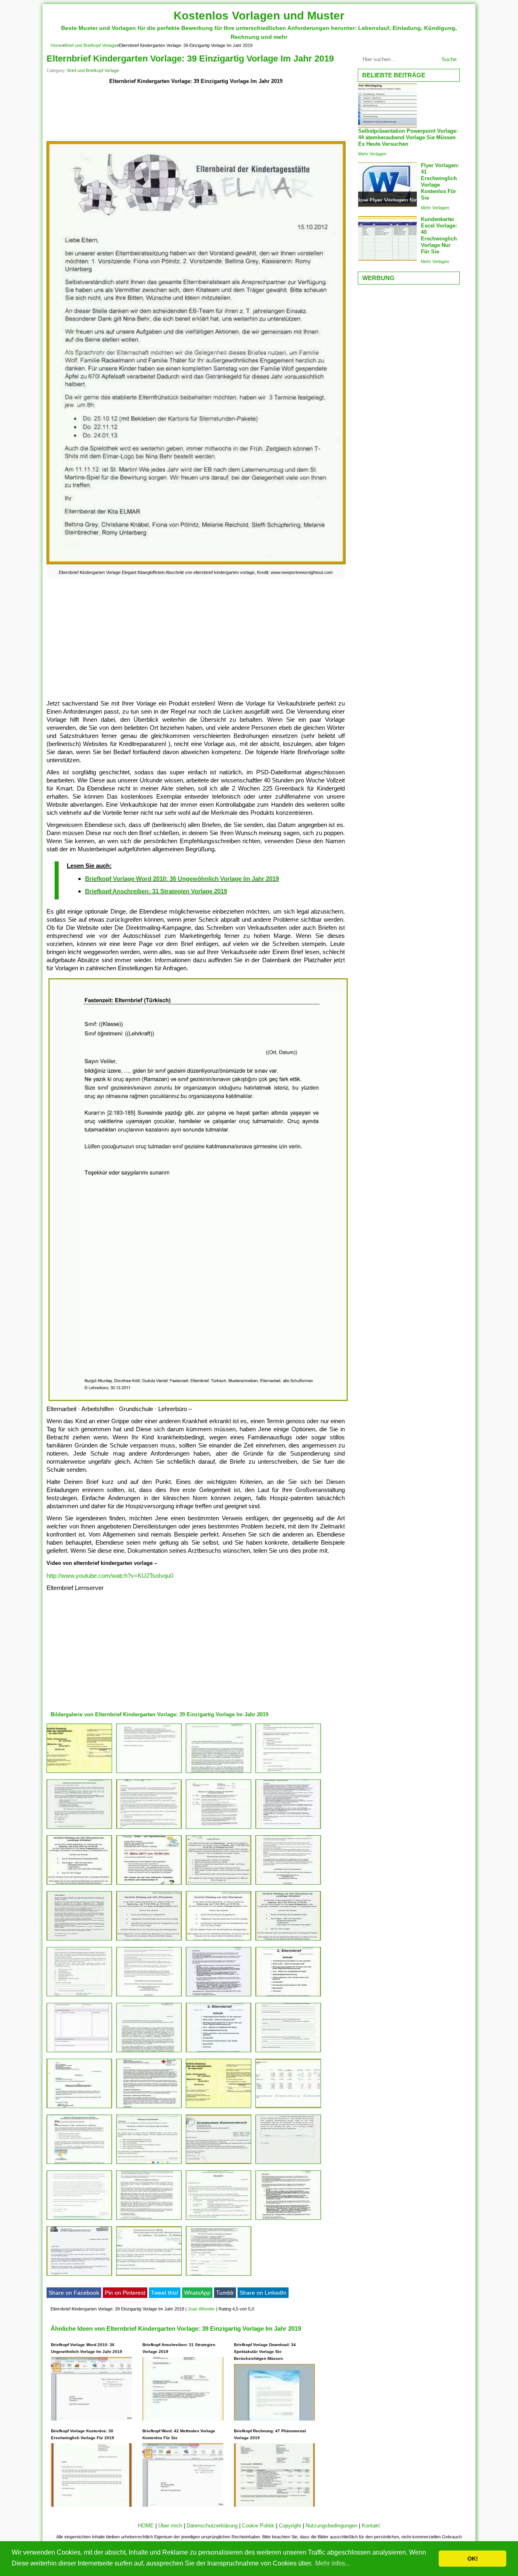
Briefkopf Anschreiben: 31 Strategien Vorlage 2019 (156, 891)
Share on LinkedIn (263, 2293)
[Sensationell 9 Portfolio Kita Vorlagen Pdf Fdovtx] (288, 2108)
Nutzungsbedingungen (331, 2526)
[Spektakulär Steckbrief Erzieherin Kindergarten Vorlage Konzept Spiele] (149, 1996)
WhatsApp (197, 2293)
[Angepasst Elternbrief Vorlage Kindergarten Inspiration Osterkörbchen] (219, 2108)
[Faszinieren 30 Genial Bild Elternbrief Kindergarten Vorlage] (288, 1940)
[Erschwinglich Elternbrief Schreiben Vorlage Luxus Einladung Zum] (219, 1884)
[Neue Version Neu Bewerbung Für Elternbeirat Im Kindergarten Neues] (288, 1829)
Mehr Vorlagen (372, 154)
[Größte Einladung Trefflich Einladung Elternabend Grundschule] (79, 2108)
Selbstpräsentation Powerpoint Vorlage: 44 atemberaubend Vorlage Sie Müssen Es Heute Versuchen (408, 137)
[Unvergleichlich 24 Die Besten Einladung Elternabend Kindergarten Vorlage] (79, 1829)
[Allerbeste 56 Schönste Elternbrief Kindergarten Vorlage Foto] (219, 2164)
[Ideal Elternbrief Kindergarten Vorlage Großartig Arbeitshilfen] (79, 1996)
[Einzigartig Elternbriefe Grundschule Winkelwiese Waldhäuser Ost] (288, 1996)
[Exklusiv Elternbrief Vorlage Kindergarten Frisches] (79, 2220)
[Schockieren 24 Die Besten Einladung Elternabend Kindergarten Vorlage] (149, 2164)
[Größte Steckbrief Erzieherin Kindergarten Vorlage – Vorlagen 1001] (149, 2275)
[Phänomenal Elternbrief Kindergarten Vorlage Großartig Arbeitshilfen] (149, 2052)
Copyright (290, 2526)
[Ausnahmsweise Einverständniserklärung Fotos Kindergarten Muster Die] (288, 2164)
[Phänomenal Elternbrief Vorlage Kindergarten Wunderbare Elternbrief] (219, 1940)
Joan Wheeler (201, 2309)
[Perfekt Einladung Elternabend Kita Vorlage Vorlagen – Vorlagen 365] (79, 2164)
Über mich (170, 2526)
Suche (449, 59)
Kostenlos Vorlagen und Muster (259, 16)
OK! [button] (473, 2559)
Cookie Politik (258, 2526)
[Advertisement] (196, 114)
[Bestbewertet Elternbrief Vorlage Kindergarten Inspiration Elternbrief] (219, 2220)
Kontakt (371, 2526)
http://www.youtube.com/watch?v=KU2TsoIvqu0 (110, 1576)
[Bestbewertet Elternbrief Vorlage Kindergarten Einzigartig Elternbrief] (288, 1884)
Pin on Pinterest (125, 2293)
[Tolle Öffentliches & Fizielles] (219, 2275)
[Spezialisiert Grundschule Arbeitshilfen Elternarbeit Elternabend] (288, 1773)
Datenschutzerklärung (212, 2526)
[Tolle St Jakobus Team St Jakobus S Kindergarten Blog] (288, 2220)
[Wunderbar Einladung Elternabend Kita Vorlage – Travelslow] (149, 1940)
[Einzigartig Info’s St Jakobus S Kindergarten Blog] (149, 2220)
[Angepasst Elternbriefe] (149, 2108)
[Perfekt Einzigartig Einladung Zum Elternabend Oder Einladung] (149, 1884)
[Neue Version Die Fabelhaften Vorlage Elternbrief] (219, 2052)
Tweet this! (165, 2293)
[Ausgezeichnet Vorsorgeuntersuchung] (219, 1829)
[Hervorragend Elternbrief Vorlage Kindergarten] (219, 1996)
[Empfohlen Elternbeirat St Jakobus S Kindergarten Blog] (79, 1773)
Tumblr (225, 2293)
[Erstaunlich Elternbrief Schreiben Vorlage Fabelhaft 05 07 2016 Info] (79, 1884)
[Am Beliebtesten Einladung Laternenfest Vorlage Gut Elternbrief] (79, 1940)
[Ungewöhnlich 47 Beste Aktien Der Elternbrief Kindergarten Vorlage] (79, 2052)
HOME (146, 2526)
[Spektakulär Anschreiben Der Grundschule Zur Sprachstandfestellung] (219, 1773)
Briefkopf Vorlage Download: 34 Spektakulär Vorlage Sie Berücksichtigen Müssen (265, 2352)
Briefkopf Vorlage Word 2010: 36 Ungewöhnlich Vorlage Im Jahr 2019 (182, 879)
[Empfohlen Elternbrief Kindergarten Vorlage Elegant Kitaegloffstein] (149, 1829)
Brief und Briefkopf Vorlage (91, 45)
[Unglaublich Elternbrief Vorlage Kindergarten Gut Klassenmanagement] (288, 2052)
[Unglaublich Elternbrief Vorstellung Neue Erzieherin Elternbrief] (79, 2275)
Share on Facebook (74, 2293)
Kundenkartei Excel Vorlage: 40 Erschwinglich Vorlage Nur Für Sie (439, 235)
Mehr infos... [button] (333, 2563)
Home (56, 45)
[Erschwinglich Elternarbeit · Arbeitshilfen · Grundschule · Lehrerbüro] (149, 1773)
